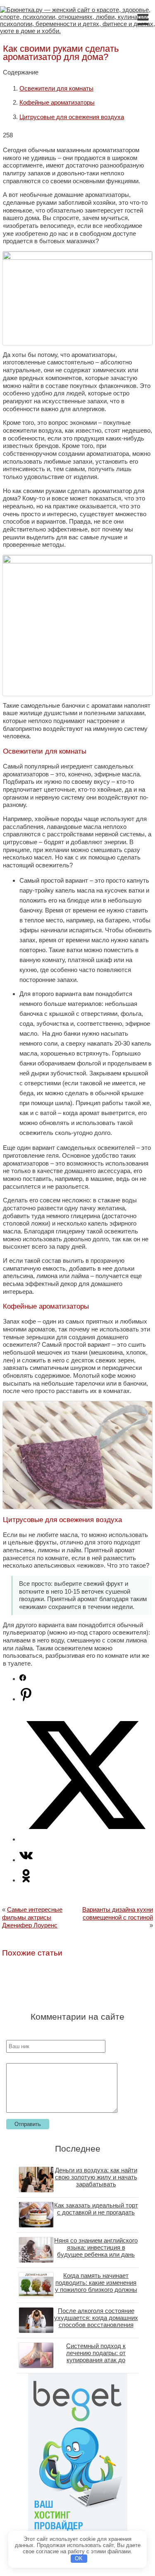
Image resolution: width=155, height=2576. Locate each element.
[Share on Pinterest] (26, 1699)
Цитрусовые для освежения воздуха (72, 117)
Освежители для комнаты (56, 88)
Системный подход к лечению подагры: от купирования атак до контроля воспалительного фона (96, 2360)
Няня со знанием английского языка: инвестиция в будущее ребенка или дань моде (96, 2251)
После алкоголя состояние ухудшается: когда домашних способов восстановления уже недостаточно (96, 2321)
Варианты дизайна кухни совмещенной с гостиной (118, 1913)
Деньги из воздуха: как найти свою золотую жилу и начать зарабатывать (96, 2177)
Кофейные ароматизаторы (57, 102)
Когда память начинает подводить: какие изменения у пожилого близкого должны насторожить (96, 2286)
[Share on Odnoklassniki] (26, 1880)
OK (79, 2558)
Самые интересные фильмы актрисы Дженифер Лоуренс (32, 1917)
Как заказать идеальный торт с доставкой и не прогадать (96, 2209)
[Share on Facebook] (23, 1679)
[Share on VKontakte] (26, 1860)
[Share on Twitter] (86, 1839)
